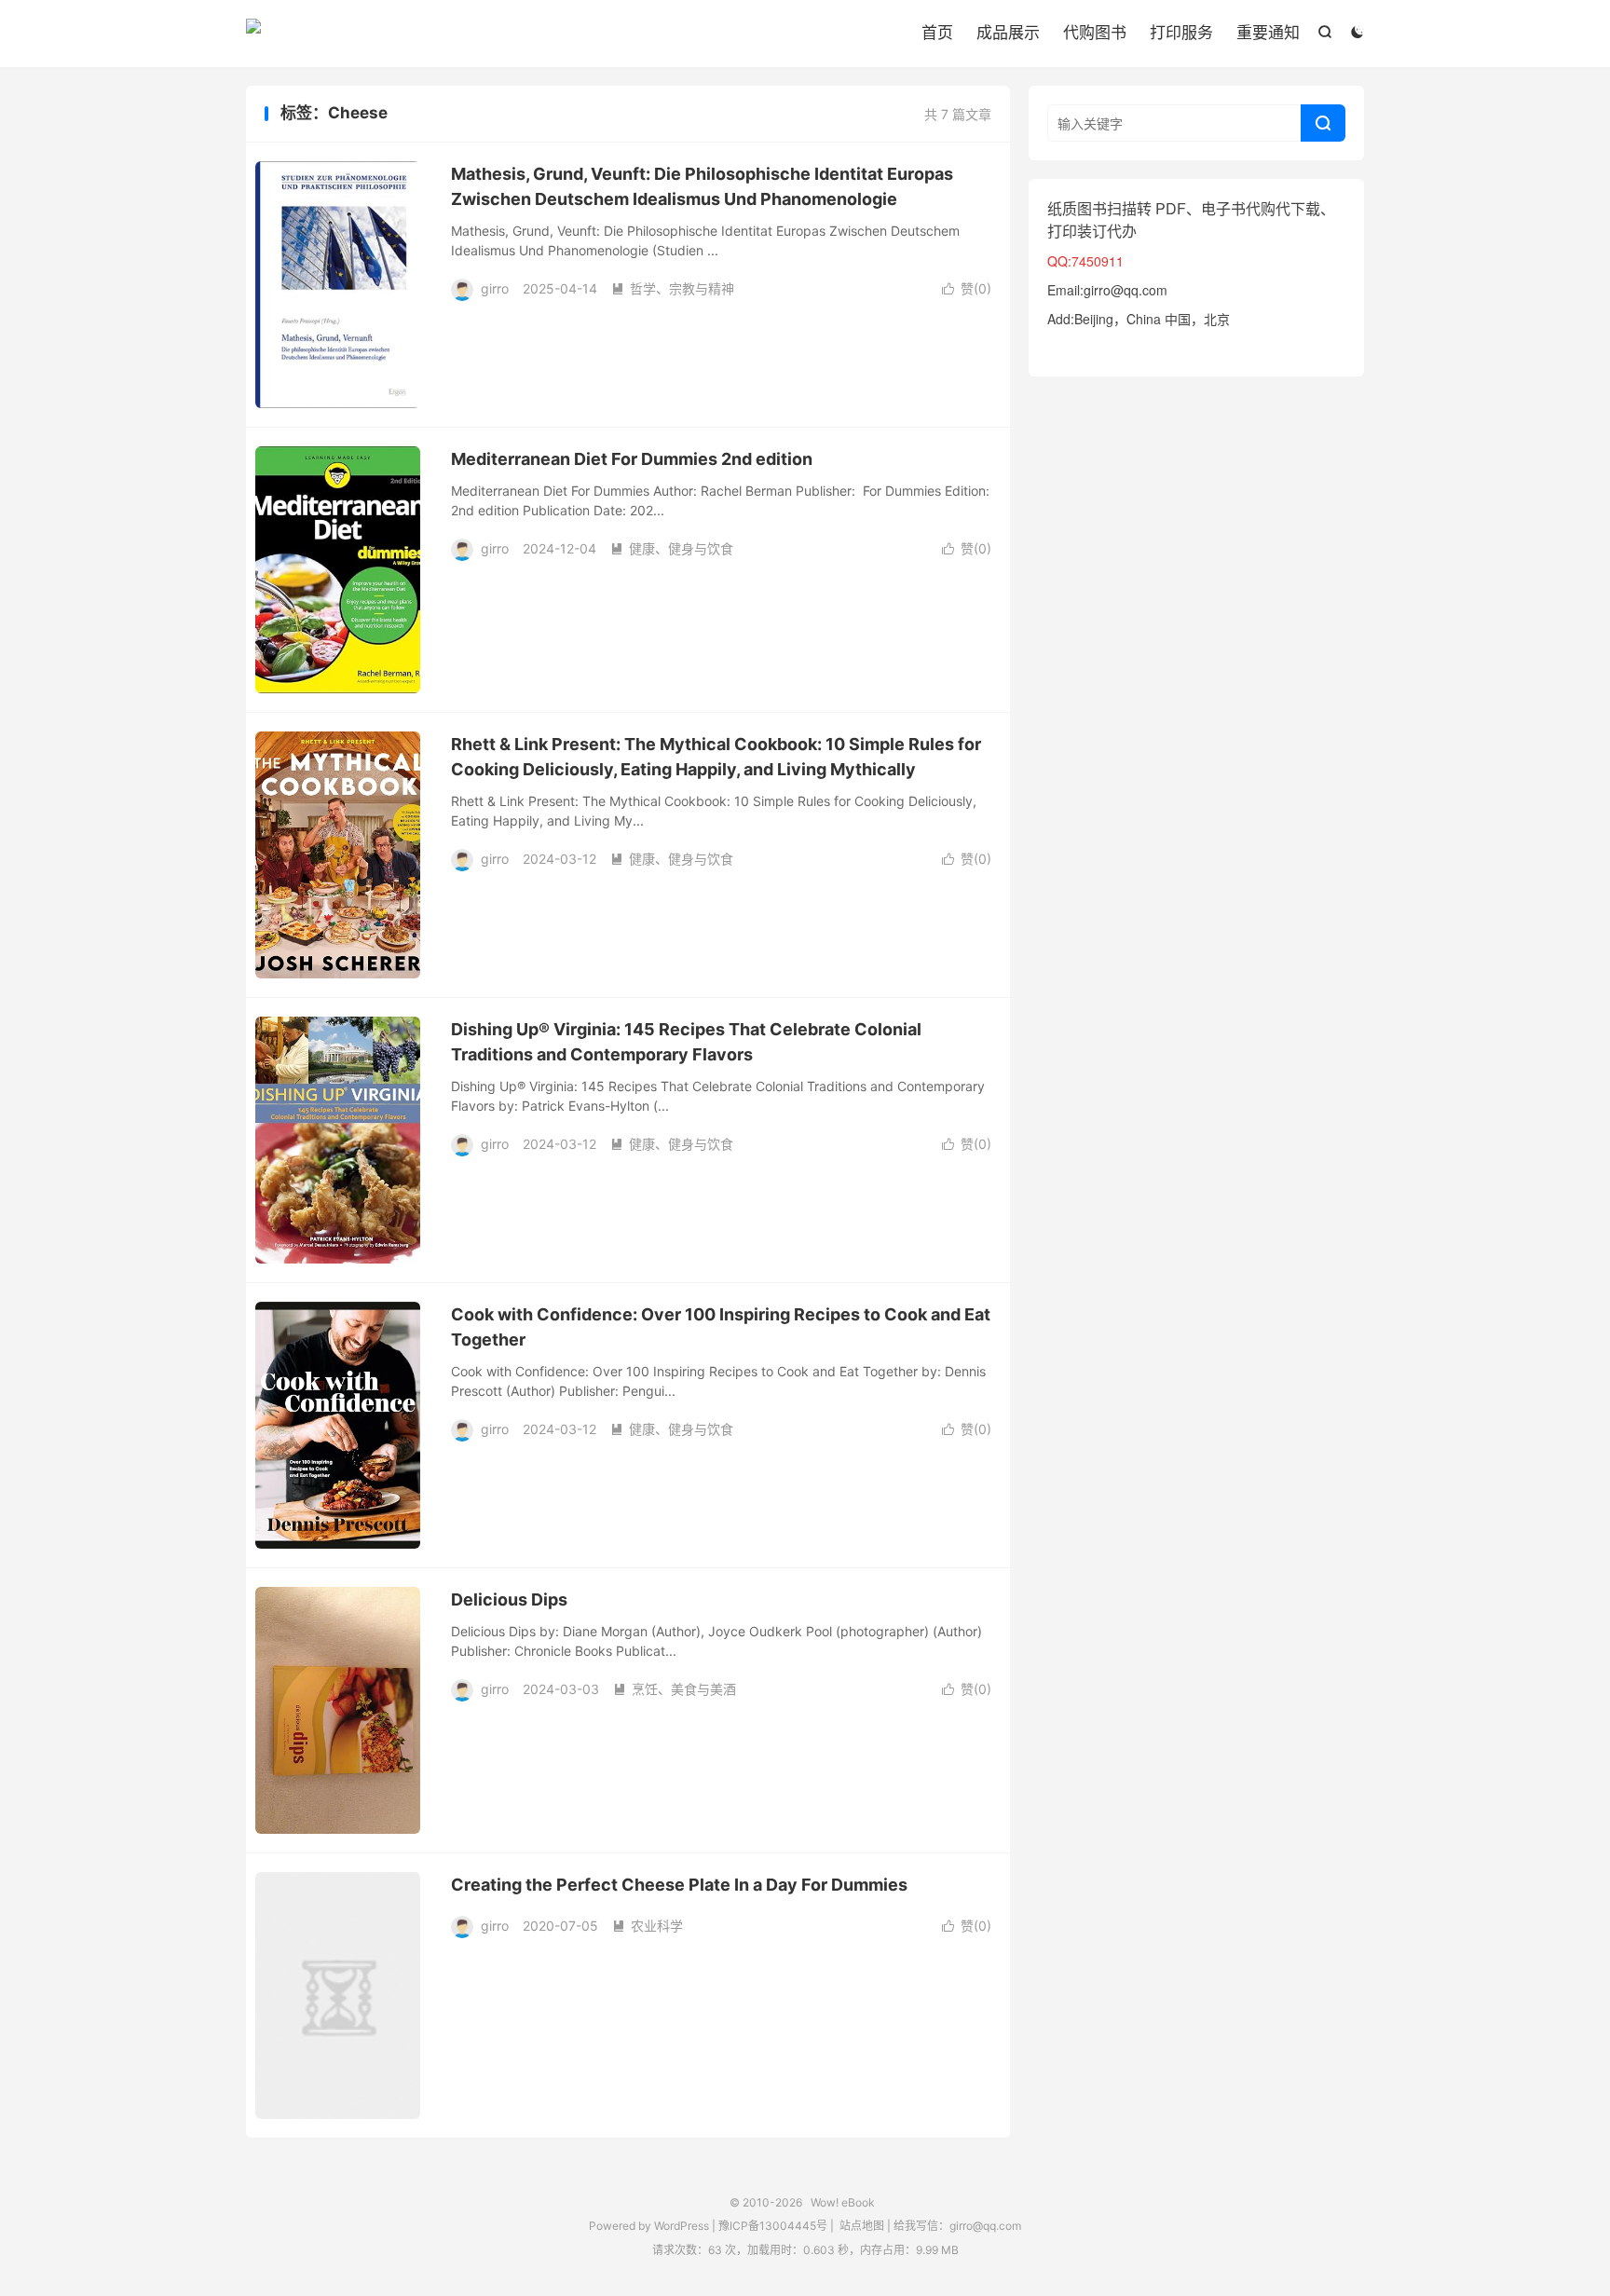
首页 (937, 33)
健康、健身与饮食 (672, 548)
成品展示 (1008, 33)
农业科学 (648, 1926)
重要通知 (1268, 33)
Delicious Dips (509, 1599)
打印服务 (1181, 33)
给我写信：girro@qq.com (957, 2226)
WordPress (680, 2226)
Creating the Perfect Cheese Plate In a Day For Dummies (679, 1885)
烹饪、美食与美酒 (675, 1689)
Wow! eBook (253, 34)
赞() (967, 288)
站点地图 (862, 2226)
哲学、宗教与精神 (673, 288)
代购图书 (1095, 33)
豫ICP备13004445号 (773, 2226)
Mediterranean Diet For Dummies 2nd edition (632, 459)
